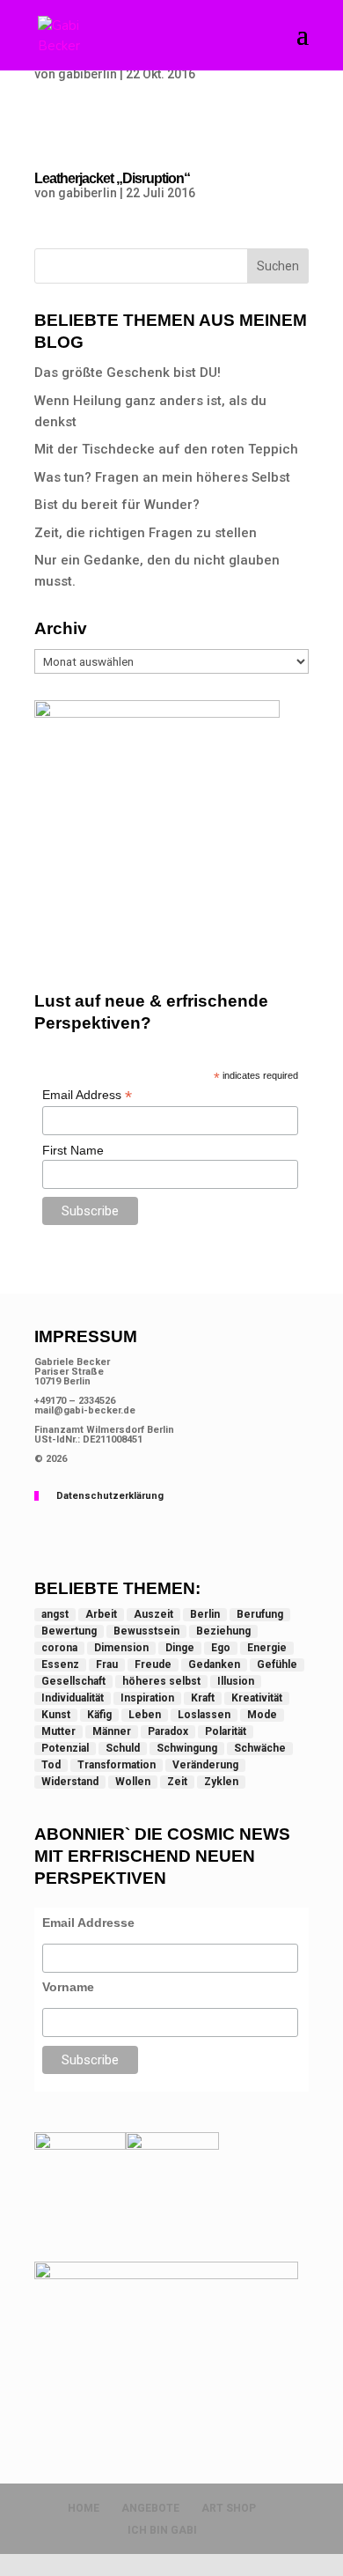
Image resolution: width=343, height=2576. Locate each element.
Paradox (168, 1731)
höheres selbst (161, 1681)
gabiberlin (88, 74)
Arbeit (101, 1614)
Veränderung (205, 1765)
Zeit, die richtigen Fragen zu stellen (146, 533)
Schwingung (187, 1748)
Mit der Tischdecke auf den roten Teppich (166, 449)
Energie (267, 1648)
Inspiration (147, 1698)
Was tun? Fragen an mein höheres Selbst (162, 477)
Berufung (260, 1614)
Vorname (68, 1987)
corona (59, 1648)
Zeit (177, 1782)
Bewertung (69, 1631)
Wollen (133, 1782)
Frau (107, 1664)
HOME (84, 2508)
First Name (73, 1150)
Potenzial (65, 1748)
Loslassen (204, 1715)
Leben (145, 1715)
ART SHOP (229, 2508)
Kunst (56, 1715)
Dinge (180, 1648)
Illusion (236, 1681)
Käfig (99, 1715)
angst (55, 1614)
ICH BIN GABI (162, 2530)
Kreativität (257, 1698)
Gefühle (277, 1664)
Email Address (87, 1095)
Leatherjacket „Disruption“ (112, 178)
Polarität (226, 1731)
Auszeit (153, 1614)
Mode (262, 1715)
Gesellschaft (73, 1681)
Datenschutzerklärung (110, 1496)
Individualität (73, 1698)
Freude (153, 1664)
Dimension (121, 1648)
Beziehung (223, 1631)
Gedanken (214, 1664)
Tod (51, 1765)
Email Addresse (88, 1923)
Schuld (123, 1748)
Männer (112, 1731)
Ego (221, 1648)
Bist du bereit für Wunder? (117, 505)
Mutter (58, 1731)
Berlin (205, 1614)
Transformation (117, 1765)
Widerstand (70, 1782)
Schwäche (260, 1748)
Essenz (60, 1664)
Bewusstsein (146, 1631)
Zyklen (221, 1782)
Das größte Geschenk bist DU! (128, 373)
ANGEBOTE (150, 2508)
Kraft (203, 1698)
